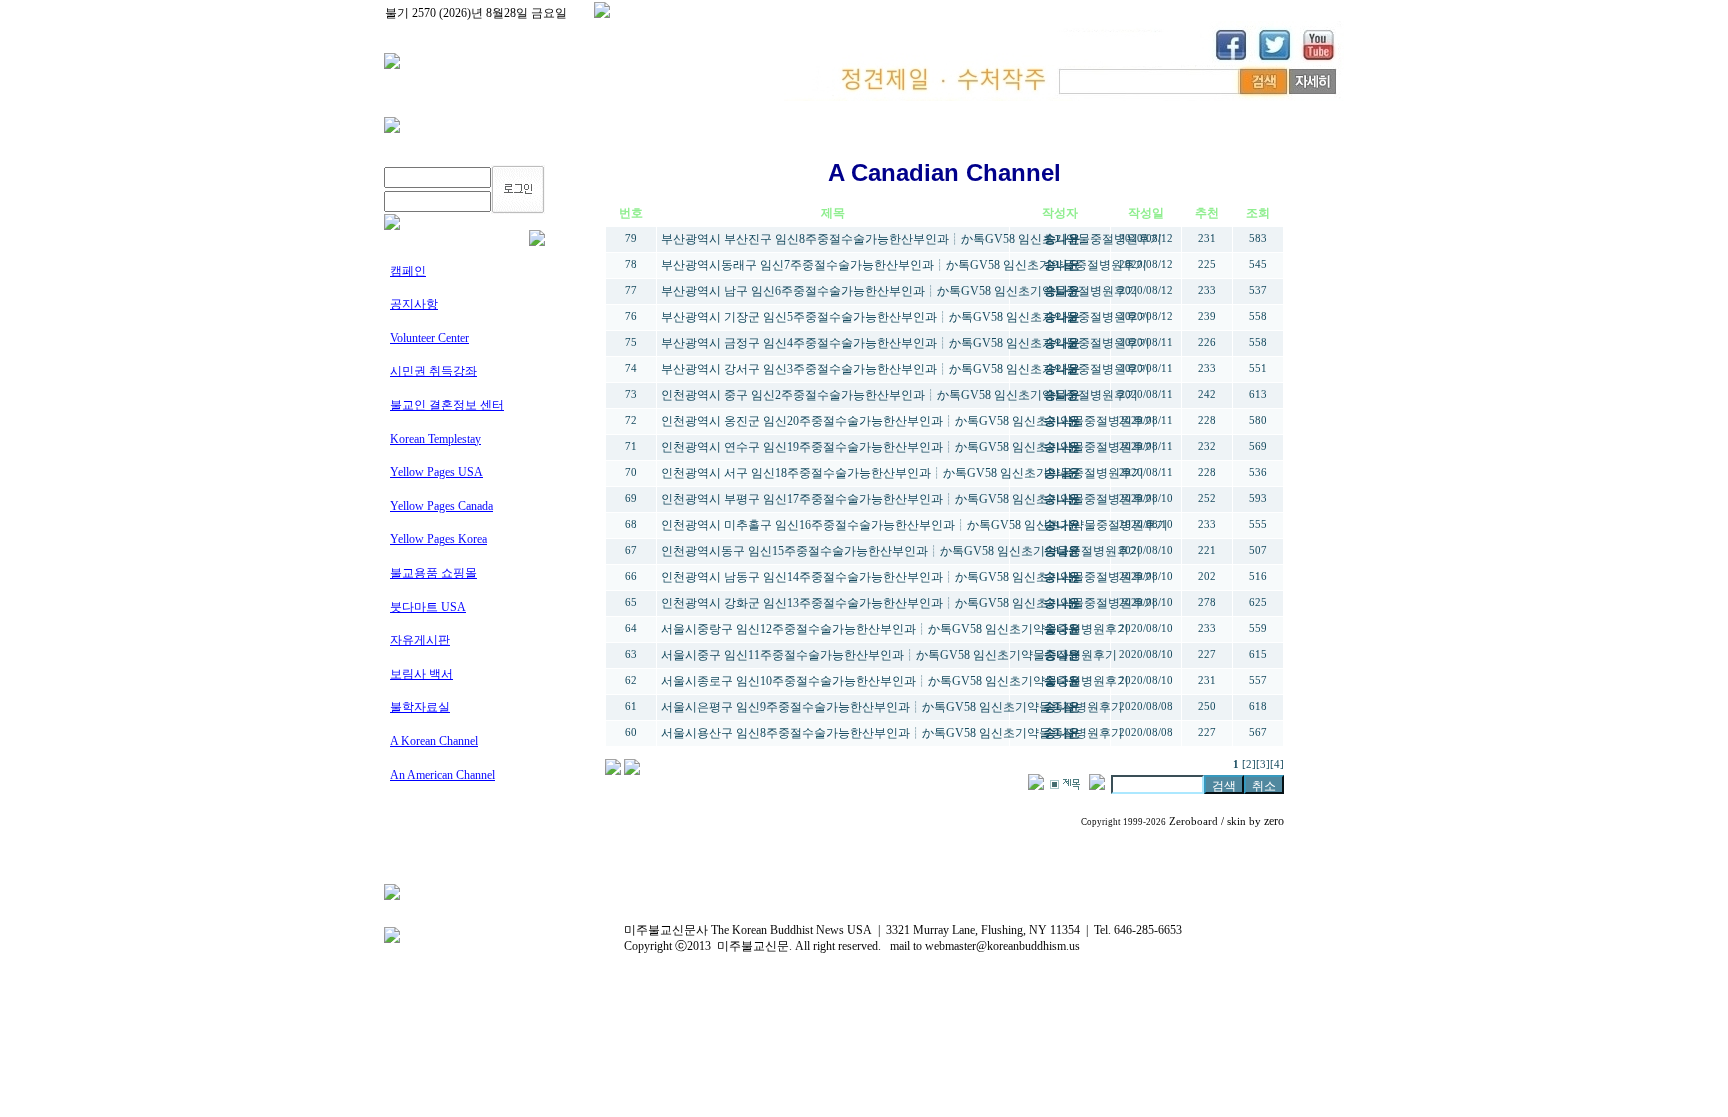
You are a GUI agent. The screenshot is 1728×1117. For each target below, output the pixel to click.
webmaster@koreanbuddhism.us (1002, 946)
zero (1274, 821)
